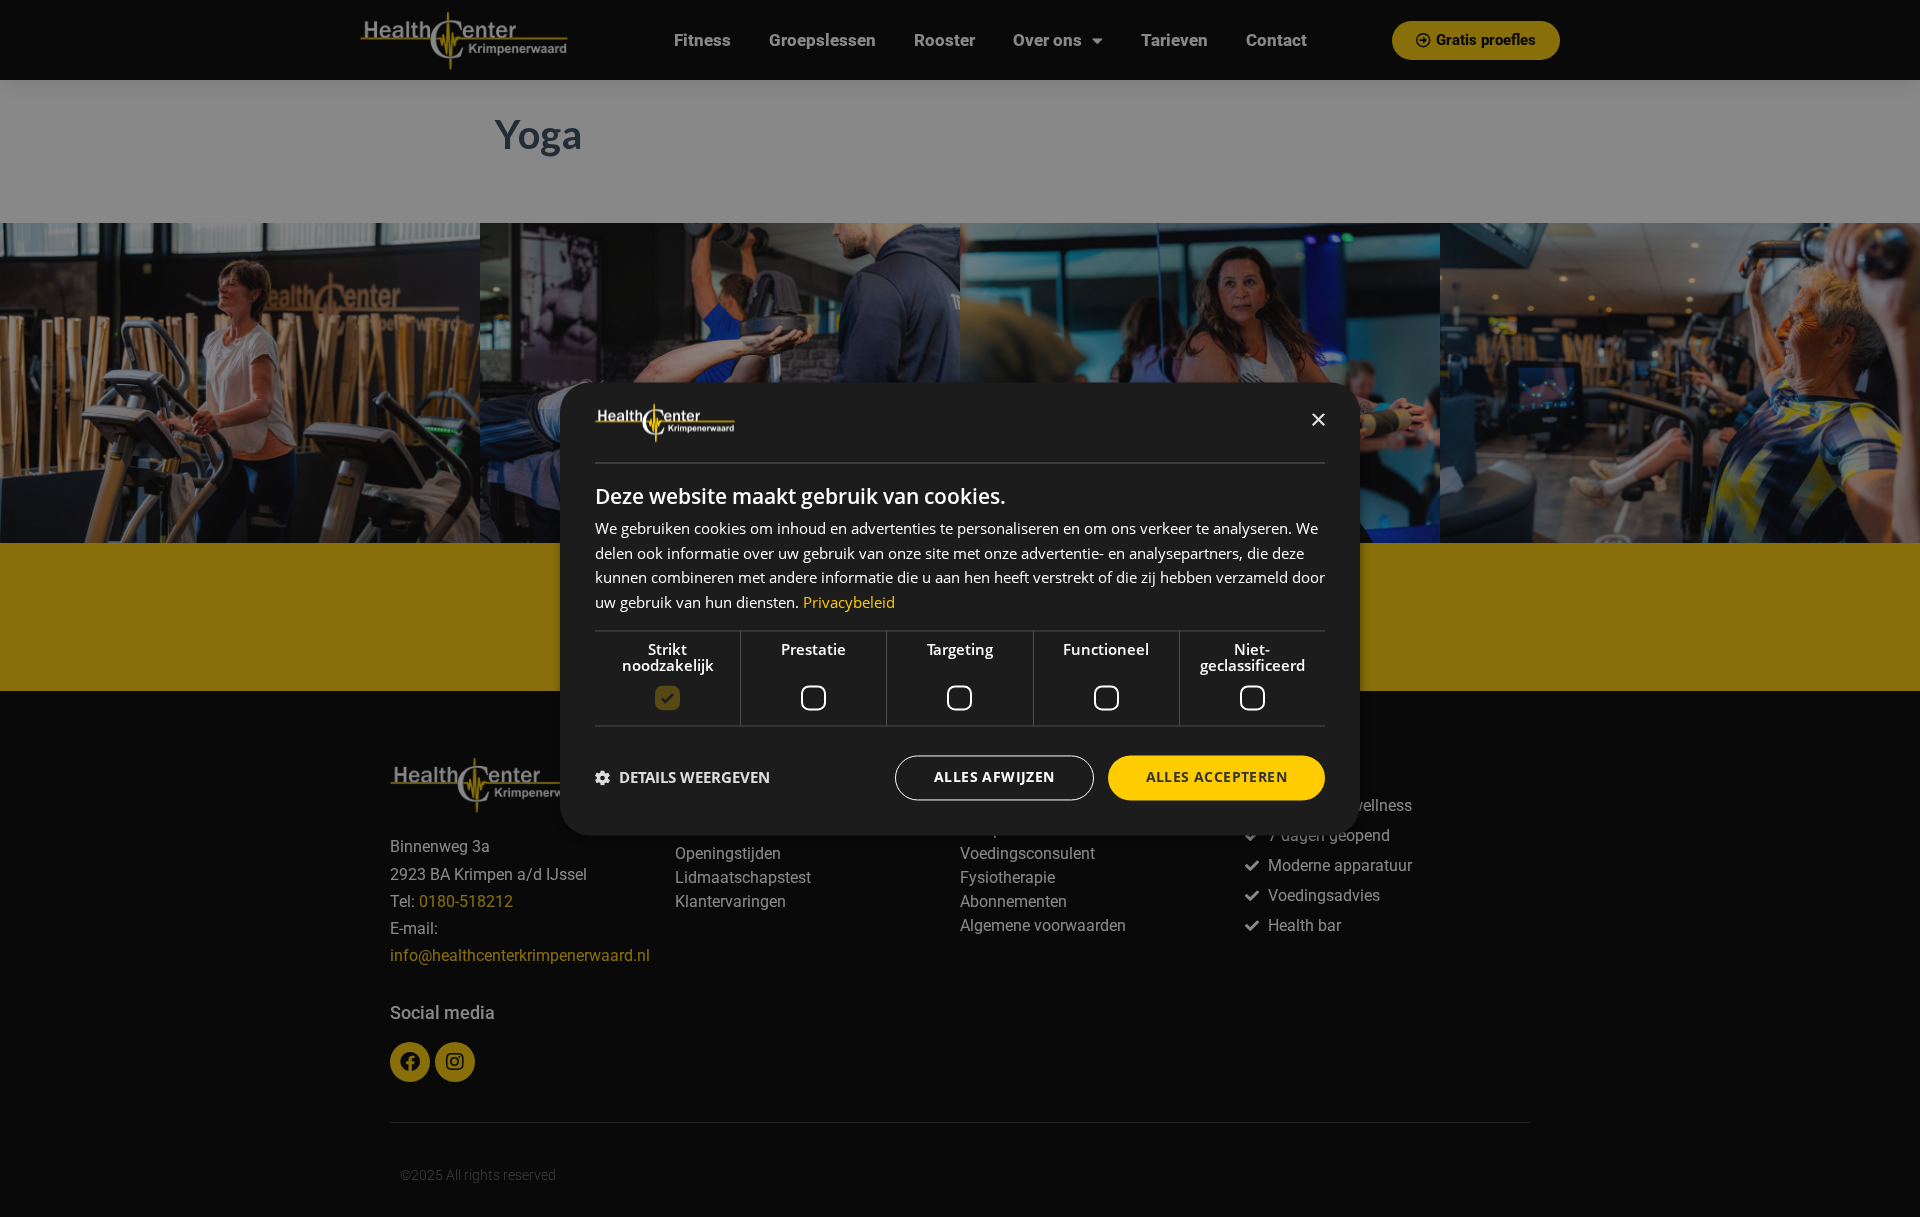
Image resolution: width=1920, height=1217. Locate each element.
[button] (682, 778)
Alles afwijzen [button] (994, 776)
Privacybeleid (849, 603)
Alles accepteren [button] (1216, 776)
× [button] (1317, 420)
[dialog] (960, 608)
